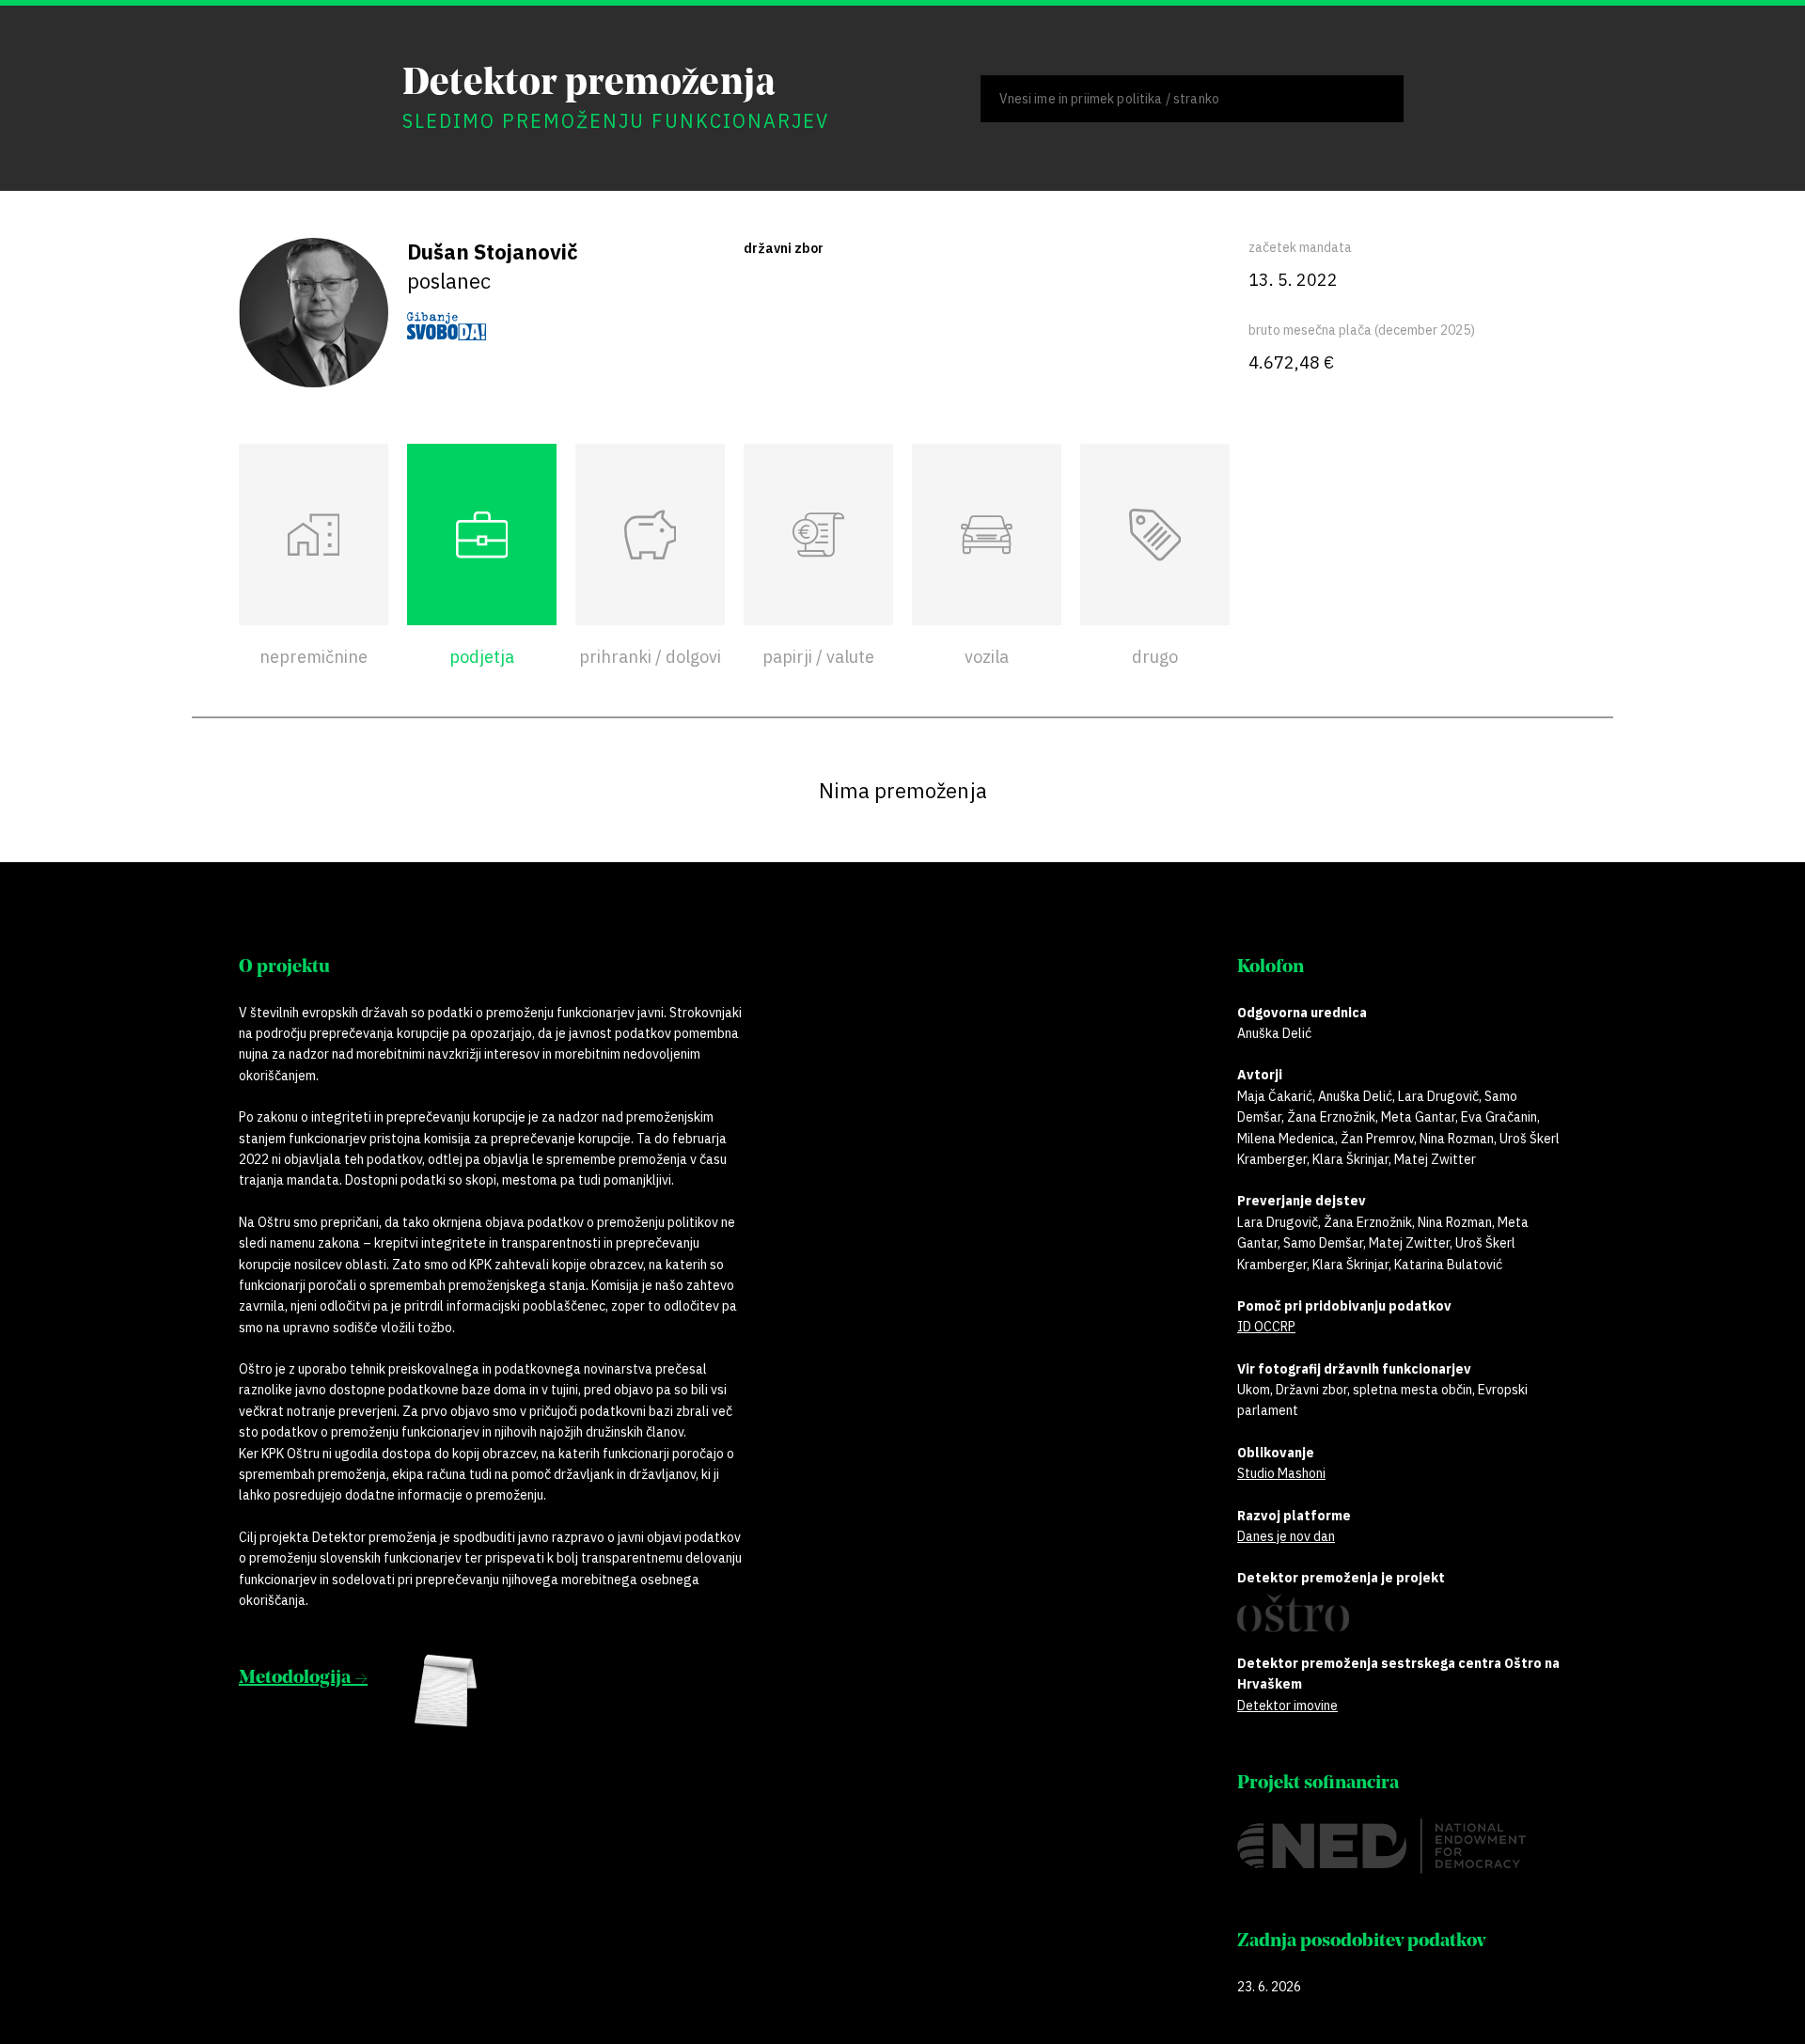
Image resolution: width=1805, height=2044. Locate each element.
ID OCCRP (1266, 1327)
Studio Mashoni (1281, 1473)
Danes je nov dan (1286, 1536)
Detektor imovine (1287, 1706)
